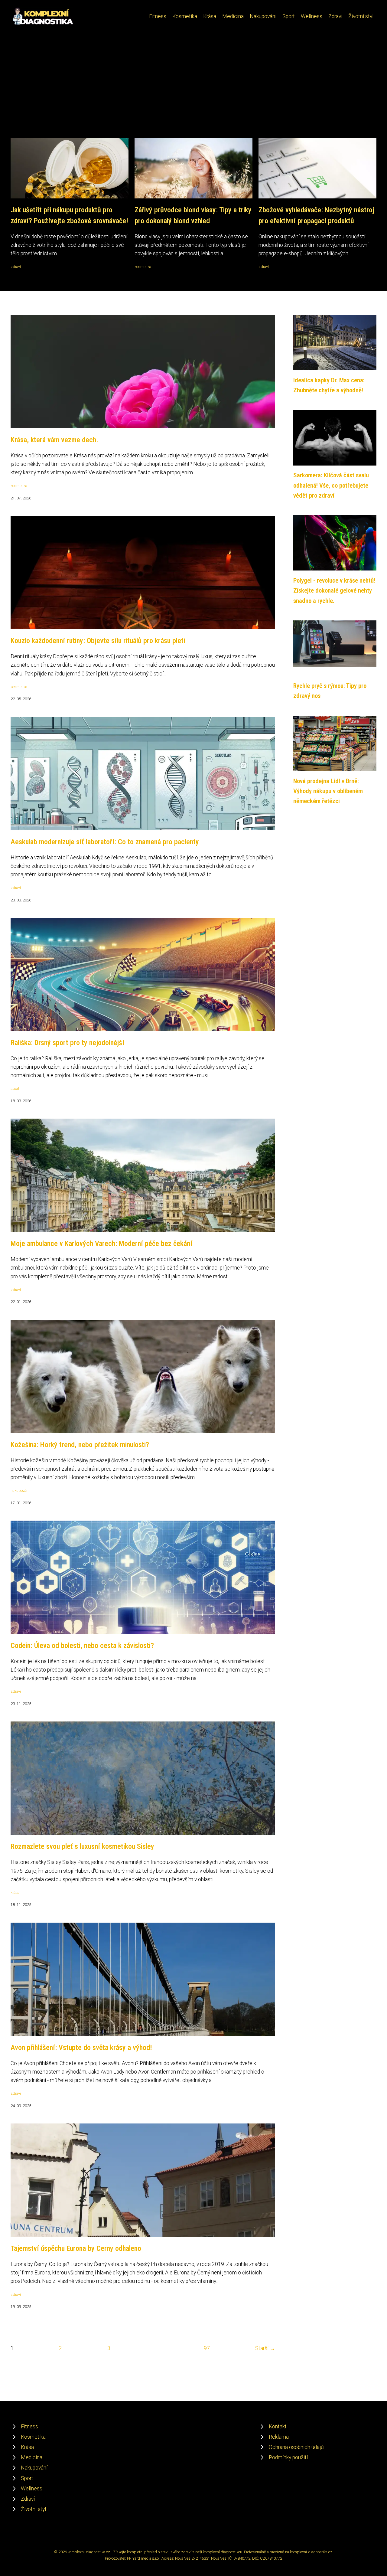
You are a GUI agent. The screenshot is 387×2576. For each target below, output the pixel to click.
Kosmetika (185, 16)
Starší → (265, 2348)
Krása (210, 16)
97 (207, 2348)
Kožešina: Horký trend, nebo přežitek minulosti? (80, 1445)
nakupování (20, 1491)
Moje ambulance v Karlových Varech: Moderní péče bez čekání (101, 1244)
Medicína (233, 16)
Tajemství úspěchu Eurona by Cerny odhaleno (76, 2248)
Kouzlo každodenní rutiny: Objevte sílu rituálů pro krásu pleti (98, 641)
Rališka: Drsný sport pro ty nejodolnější (67, 1043)
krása (15, 1893)
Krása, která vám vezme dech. (54, 440)
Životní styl (361, 16)
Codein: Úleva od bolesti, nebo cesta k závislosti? (82, 1646)
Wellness (312, 16)
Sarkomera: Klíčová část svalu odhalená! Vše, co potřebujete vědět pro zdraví (331, 485)
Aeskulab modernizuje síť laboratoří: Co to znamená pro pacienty (105, 842)
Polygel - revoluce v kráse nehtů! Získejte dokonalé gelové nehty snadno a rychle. (334, 591)
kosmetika (143, 267)
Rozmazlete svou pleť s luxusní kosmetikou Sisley (82, 1846)
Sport (289, 16)
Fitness (158, 16)
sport (15, 1089)
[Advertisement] (193, 93)
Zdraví (335, 16)
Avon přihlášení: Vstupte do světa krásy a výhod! (81, 2048)
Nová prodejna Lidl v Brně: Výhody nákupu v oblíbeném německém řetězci (328, 791)
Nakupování (263, 16)
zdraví (16, 267)
